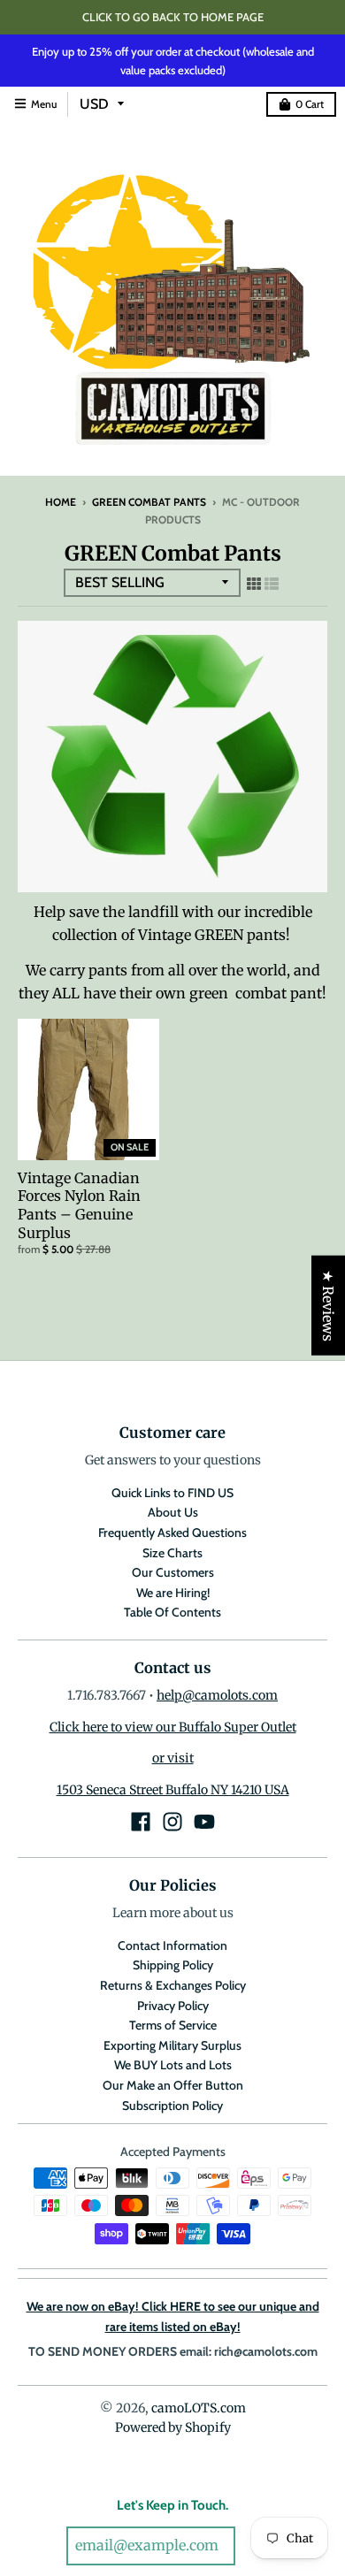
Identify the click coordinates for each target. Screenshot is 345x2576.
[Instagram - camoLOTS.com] (172, 1822)
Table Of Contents (172, 1612)
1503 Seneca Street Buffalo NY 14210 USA (173, 1790)
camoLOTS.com (199, 2408)
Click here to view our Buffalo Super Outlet (173, 1727)
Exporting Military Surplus (172, 2045)
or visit (173, 1758)
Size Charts (172, 1553)
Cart (310, 104)
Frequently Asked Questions (172, 1533)
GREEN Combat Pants (149, 502)
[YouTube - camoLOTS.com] (204, 1822)
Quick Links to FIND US (172, 1493)
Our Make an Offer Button (173, 2085)
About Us (173, 1512)
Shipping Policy (173, 1965)
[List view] (272, 584)
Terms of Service (173, 2025)
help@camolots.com (217, 1695)
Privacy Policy (173, 2006)
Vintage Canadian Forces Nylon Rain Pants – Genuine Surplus (79, 1205)
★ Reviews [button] (328, 1305)
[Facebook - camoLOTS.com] (141, 1822)
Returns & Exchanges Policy (173, 1985)
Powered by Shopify (173, 2427)
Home (61, 502)
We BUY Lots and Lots (173, 2065)
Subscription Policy (172, 2106)
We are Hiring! (173, 1593)
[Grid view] (254, 584)
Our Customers (173, 1572)
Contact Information (172, 1945)
